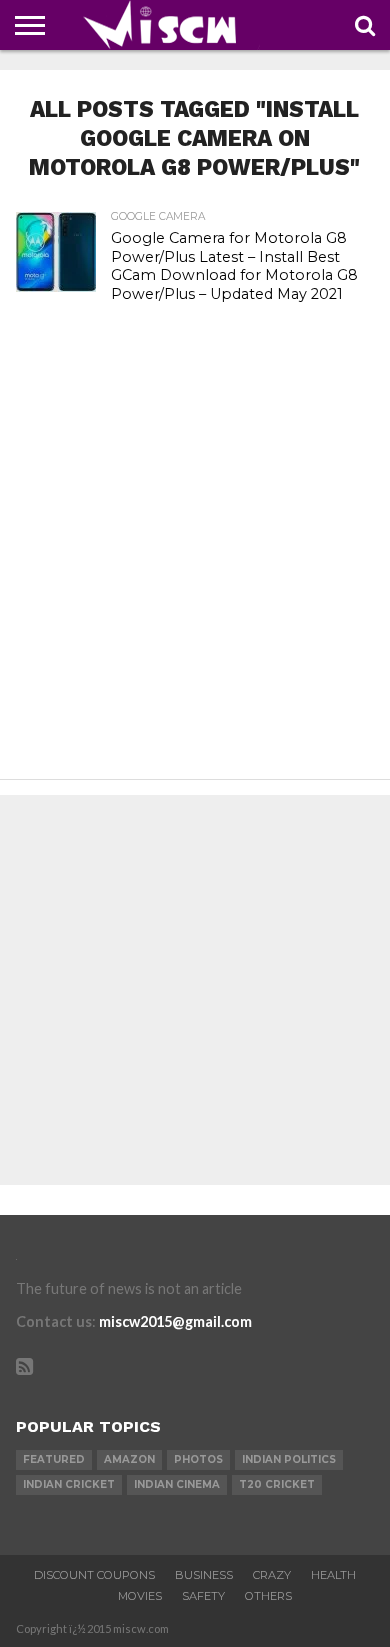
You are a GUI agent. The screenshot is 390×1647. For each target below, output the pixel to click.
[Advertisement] (195, 564)
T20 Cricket (277, 1484)
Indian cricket (69, 1484)
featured (54, 1459)
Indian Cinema (177, 1484)
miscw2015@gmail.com (175, 1321)
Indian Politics (289, 1459)
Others (268, 1596)
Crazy (272, 1575)
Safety (203, 1596)
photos (198, 1459)
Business (204, 1575)
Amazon (129, 1459)
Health (333, 1575)
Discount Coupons (94, 1575)
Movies (140, 1596)
